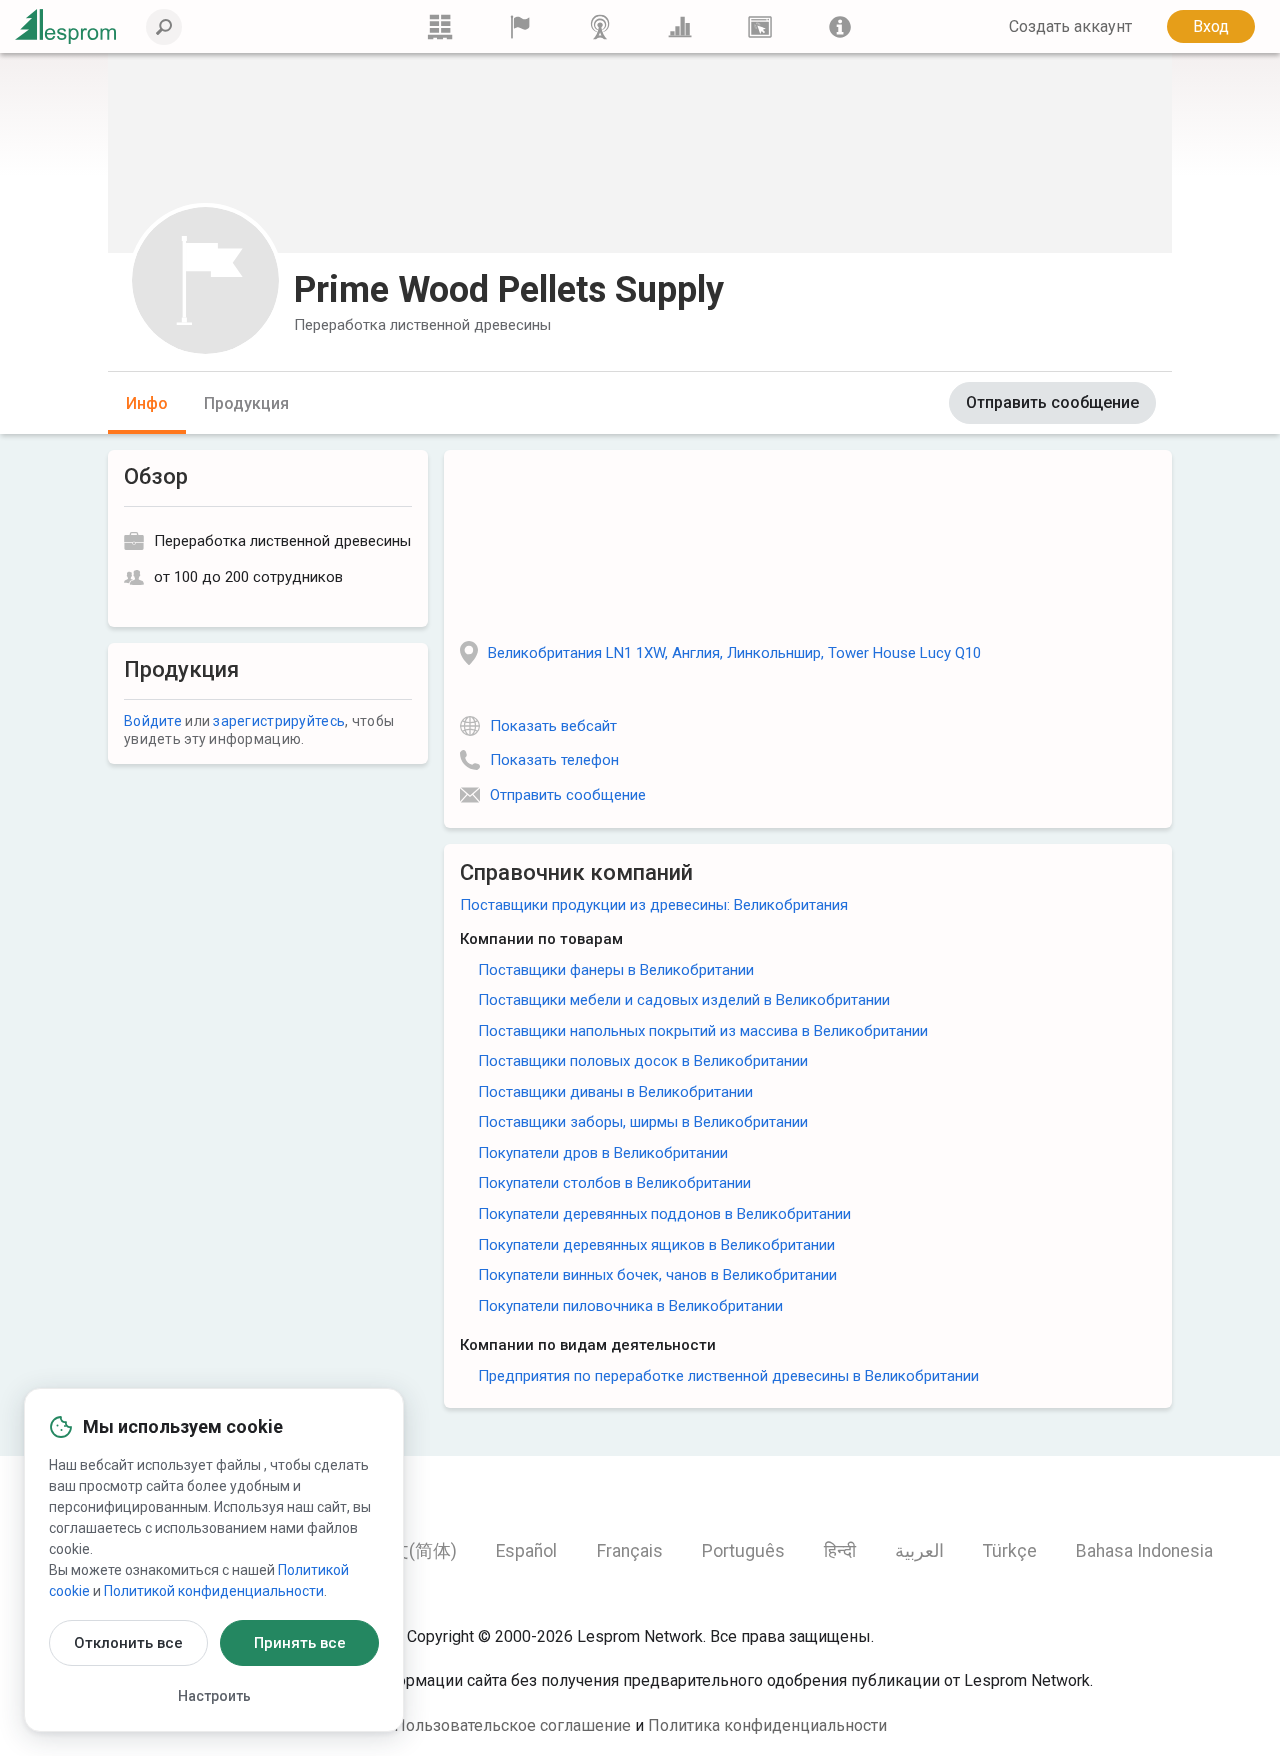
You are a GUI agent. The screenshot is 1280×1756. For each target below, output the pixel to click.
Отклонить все (128, 1643)
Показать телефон (554, 760)
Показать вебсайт (553, 726)
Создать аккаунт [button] (1070, 26)
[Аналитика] (680, 26)
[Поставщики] (520, 26)
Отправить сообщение (1052, 402)
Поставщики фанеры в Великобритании (616, 970)
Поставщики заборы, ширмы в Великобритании (643, 1122)
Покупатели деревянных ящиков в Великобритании (656, 1245)
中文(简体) (415, 1551)
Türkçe (1010, 1551)
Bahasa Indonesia (1144, 1551)
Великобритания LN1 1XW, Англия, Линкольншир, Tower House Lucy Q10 (734, 653)
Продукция (246, 403)
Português (743, 1551)
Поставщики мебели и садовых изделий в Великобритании (684, 1000)
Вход (1211, 26)
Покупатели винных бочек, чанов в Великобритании (657, 1275)
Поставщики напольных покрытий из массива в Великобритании (703, 1031)
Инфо (147, 403)
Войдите (153, 721)
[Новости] (600, 26)
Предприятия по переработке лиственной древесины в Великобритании (728, 1376)
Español (526, 1551)
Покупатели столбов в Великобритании (614, 1183)
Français (630, 1551)
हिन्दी (840, 1551)
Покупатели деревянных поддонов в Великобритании (664, 1214)
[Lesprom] (840, 26)
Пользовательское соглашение (512, 1725)
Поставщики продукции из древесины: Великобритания (654, 905)
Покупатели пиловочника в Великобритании (630, 1306)
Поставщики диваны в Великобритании (615, 1092)
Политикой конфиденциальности (214, 1591)
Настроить (214, 1696)
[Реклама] (760, 26)
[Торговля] (440, 26)
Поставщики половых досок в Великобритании (643, 1061)
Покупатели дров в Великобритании (603, 1153)
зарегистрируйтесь (279, 721)
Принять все (300, 1643)
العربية (919, 1551)
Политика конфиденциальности (767, 1725)
